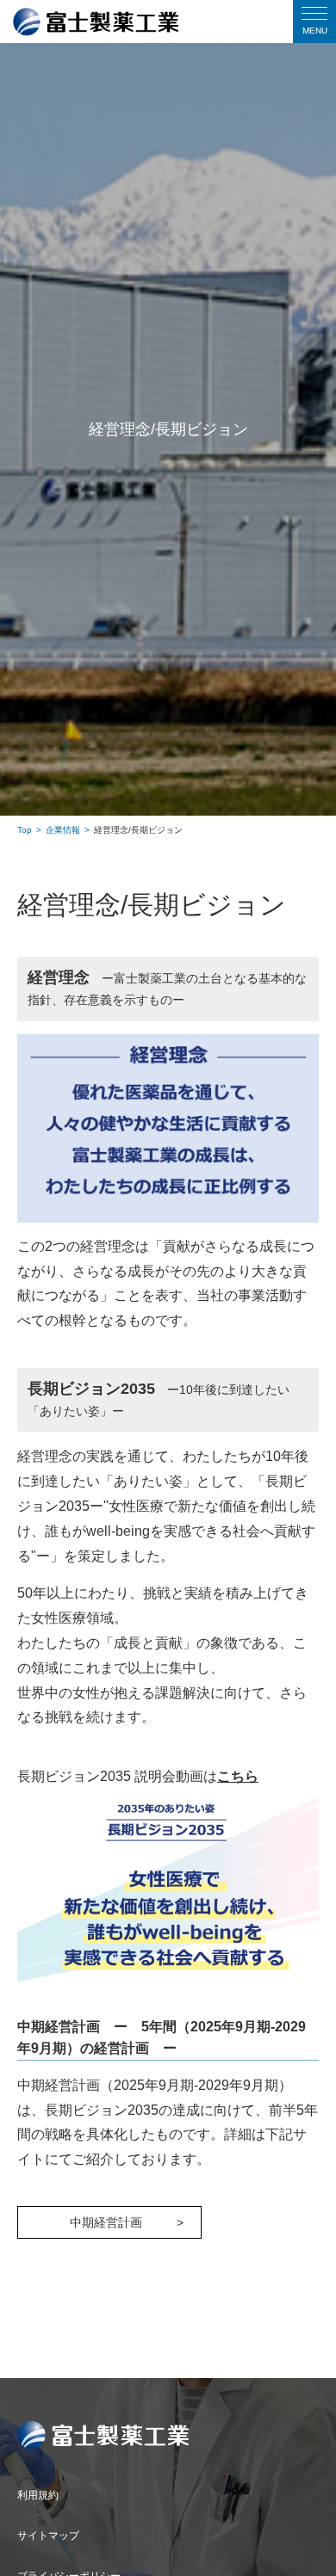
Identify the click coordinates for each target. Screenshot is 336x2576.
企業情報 (63, 830)
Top (25, 830)
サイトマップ (48, 2536)
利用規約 (38, 2495)
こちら (238, 1776)
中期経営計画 (106, 2222)
